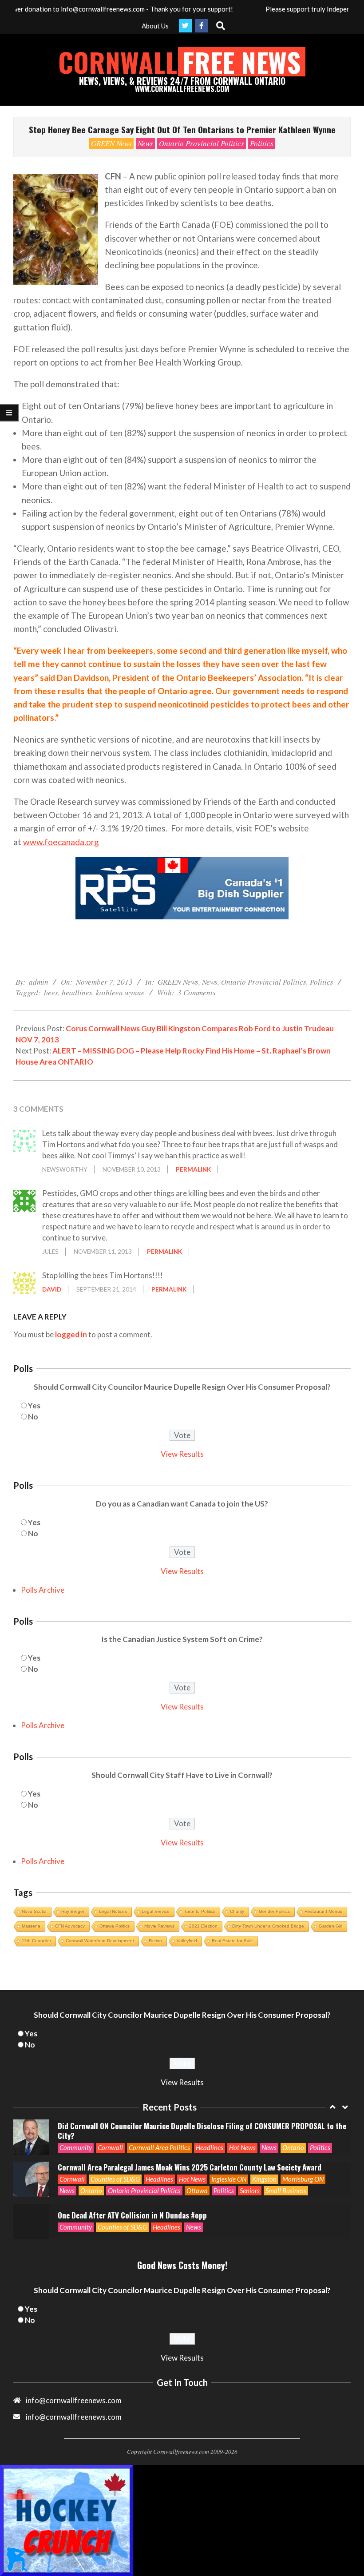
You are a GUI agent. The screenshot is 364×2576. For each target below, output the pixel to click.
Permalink (193, 1169)
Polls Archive (43, 1590)
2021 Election (203, 1926)
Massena (31, 1926)
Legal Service (156, 1911)
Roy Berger (73, 1911)
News (145, 143)
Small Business (286, 2169)
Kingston (264, 2158)
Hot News (242, 2127)
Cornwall (110, 2127)
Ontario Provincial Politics (202, 143)
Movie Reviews (159, 1926)
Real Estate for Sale (232, 1941)
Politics (262, 143)
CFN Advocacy (70, 1926)
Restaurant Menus (323, 1911)
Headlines (210, 2127)
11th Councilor (36, 1941)
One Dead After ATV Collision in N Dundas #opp (132, 2194)
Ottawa (197, 2169)
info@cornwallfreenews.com (74, 2417)
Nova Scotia (34, 1911)
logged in (71, 1334)
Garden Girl (330, 1926)
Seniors (250, 2169)
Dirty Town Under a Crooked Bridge (268, 1926)
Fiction (155, 1941)
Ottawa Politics (115, 1926)
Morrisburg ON (303, 2158)
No (33, 1417)
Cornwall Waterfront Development (100, 1941)
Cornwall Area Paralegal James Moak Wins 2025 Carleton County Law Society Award (190, 2146)
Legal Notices (113, 1911)
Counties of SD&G (115, 2158)
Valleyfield (187, 1941)
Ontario (293, 2127)
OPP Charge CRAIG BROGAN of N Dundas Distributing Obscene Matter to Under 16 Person (200, 2236)
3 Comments (197, 992)
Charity (237, 1911)
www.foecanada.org (61, 842)
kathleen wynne (120, 992)
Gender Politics (274, 1911)
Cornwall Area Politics (159, 2127)
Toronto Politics (200, 1911)
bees (51, 992)
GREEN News (111, 143)
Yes (34, 1405)
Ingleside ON (229, 2158)
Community (76, 2127)
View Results (182, 1454)
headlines (77, 992)
